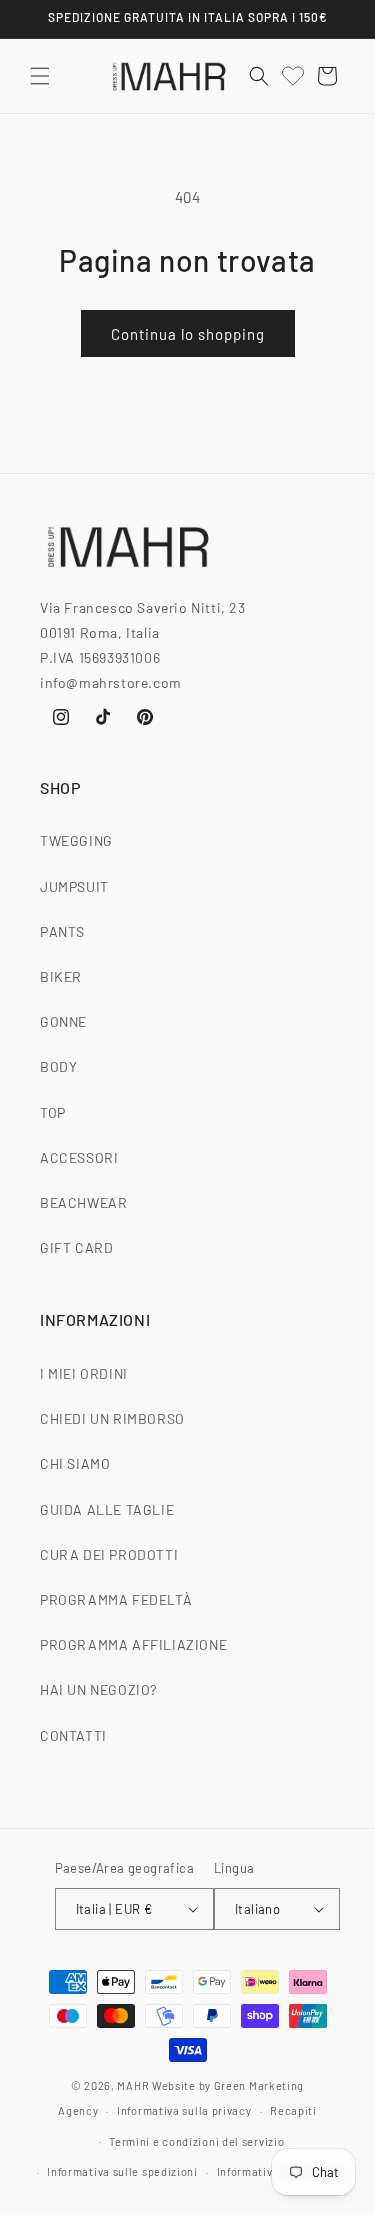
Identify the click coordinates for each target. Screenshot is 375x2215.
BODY (58, 1066)
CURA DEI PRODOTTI (109, 1554)
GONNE (63, 1021)
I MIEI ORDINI (84, 1373)
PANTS (62, 931)
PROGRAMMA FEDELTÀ (116, 1599)
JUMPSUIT (74, 886)
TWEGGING (76, 840)
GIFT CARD (76, 1247)
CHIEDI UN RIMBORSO (112, 1418)
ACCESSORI (79, 1157)
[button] (40, 76)
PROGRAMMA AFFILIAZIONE (133, 1644)
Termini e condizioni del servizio (196, 2141)
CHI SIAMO (75, 1463)
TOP (53, 1112)
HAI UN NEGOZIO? (98, 1689)
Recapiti (293, 2110)
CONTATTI (73, 1735)
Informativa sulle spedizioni (122, 2171)
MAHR (133, 2085)
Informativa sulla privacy (184, 2110)
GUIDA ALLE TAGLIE (107, 1509)
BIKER (61, 976)
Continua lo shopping (188, 334)
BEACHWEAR (83, 1202)
